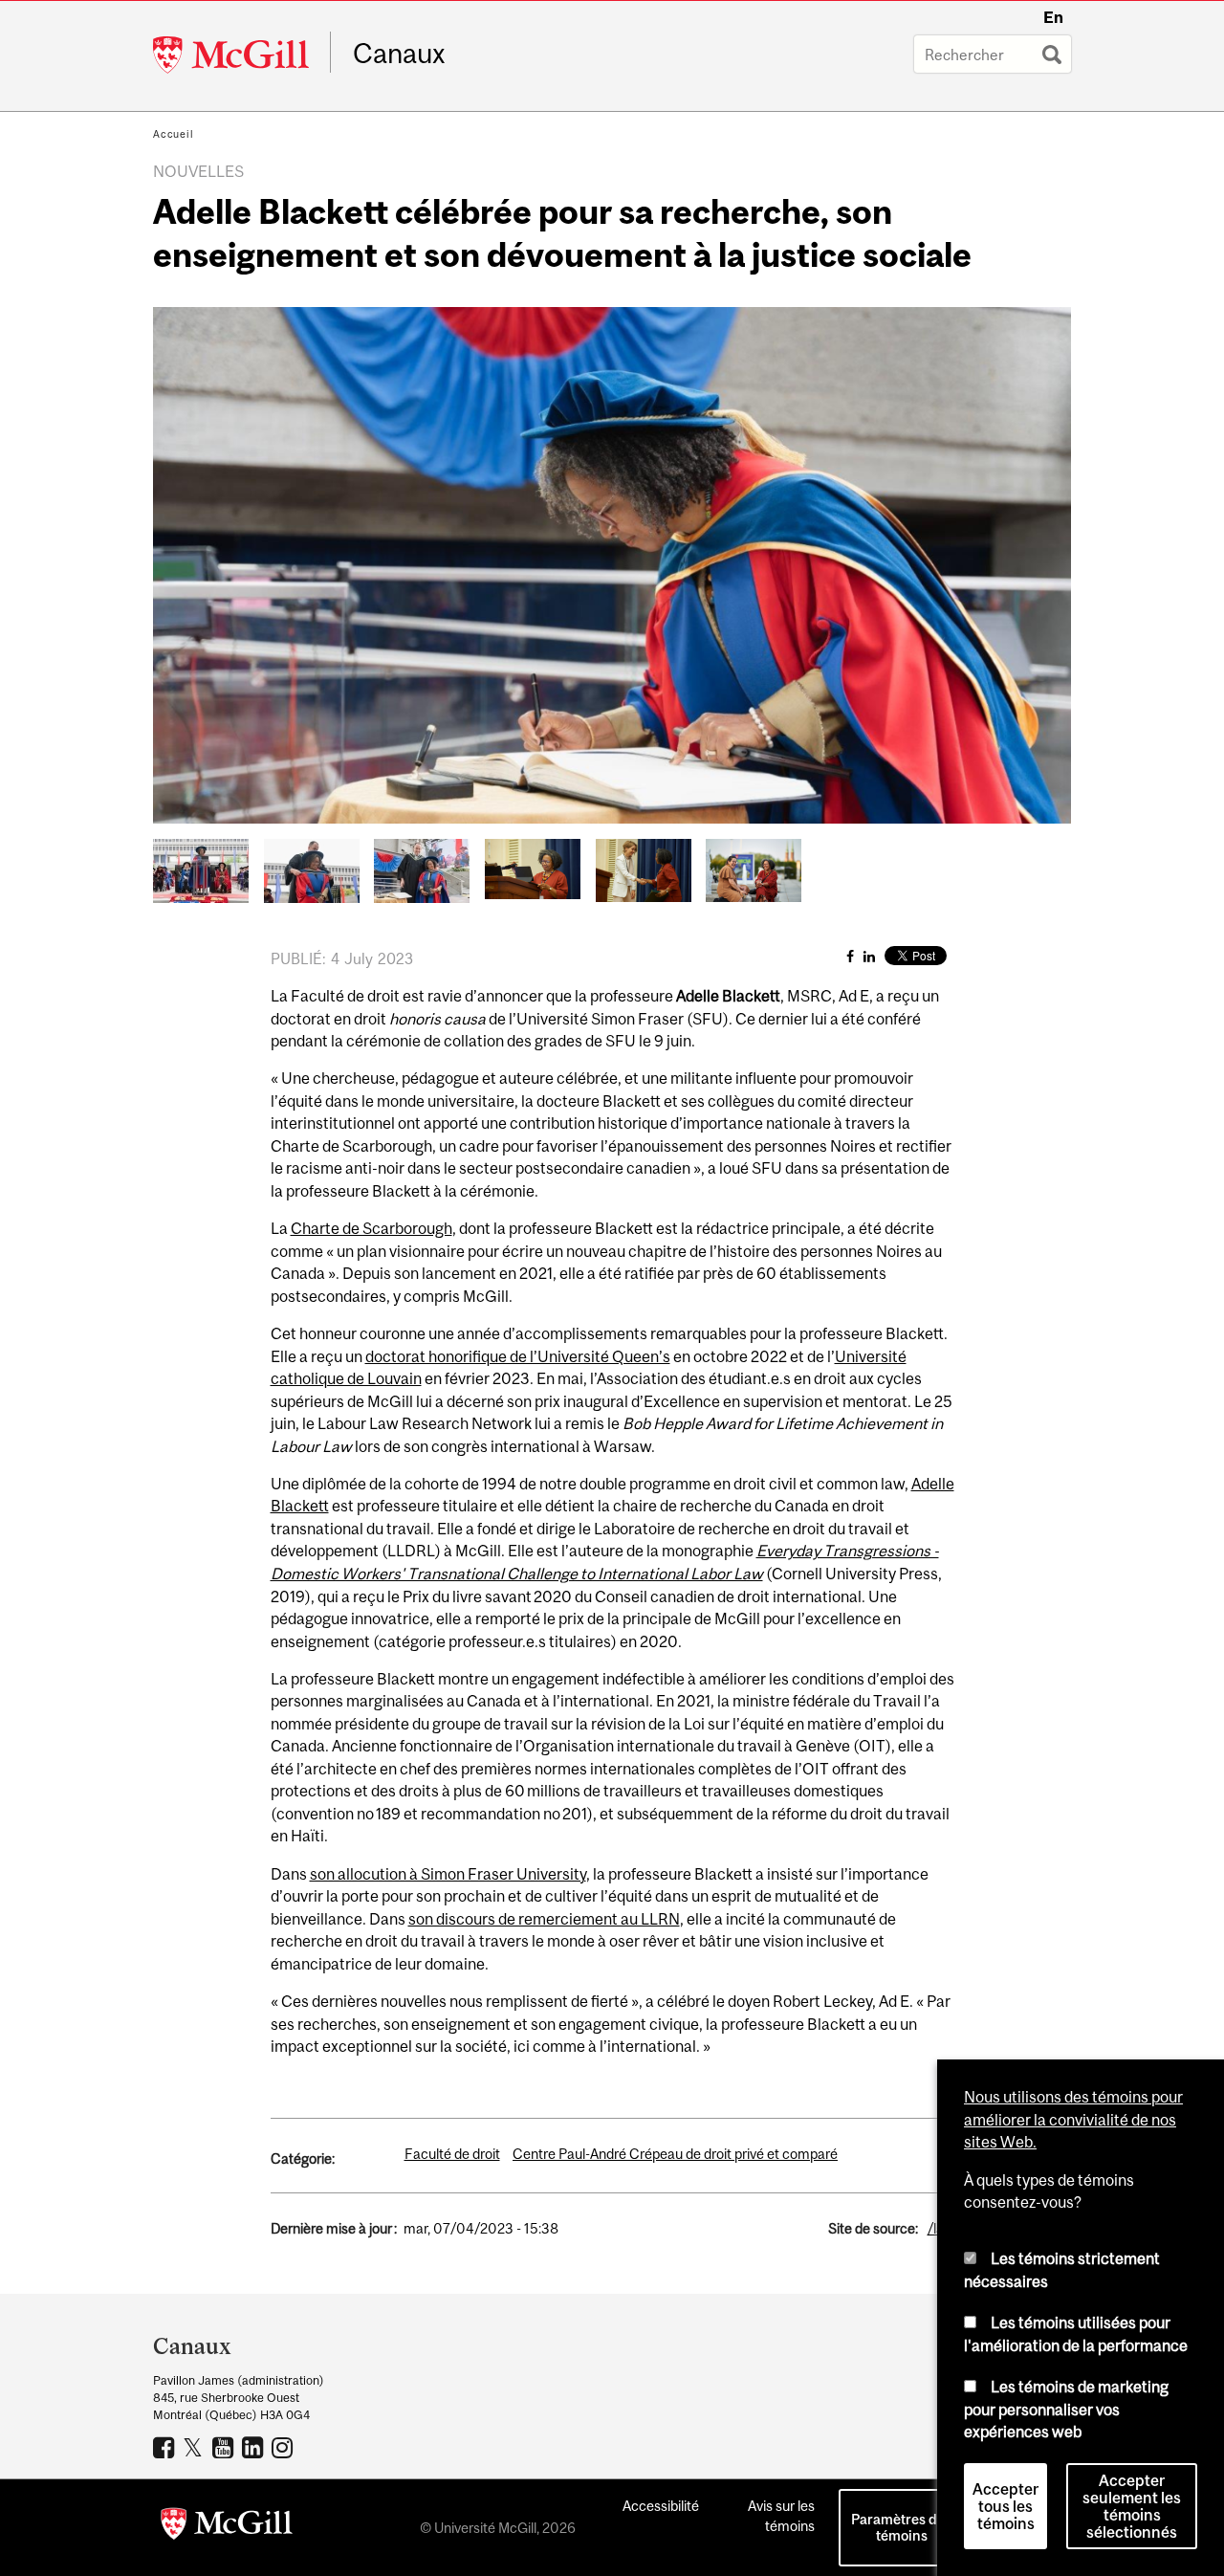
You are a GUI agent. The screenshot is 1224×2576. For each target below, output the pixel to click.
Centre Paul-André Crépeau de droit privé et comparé (675, 2154)
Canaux (399, 54)
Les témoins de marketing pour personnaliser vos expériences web (1066, 2409)
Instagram (284, 2447)
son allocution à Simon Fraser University (448, 1874)
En (1053, 17)
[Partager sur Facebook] (850, 956)
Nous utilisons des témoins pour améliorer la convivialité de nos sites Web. (1073, 2119)
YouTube (225, 2447)
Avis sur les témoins (781, 2516)
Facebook (166, 2447)
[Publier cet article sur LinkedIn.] (869, 956)
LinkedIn (255, 2447)
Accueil (174, 134)
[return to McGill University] (227, 2527)
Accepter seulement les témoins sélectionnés (1132, 2506)
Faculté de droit (452, 2154)
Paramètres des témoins (901, 2527)
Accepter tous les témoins (1005, 2506)
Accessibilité (661, 2506)
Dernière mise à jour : (334, 2228)
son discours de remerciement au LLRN (544, 1919)
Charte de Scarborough (372, 1228)
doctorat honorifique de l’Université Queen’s (518, 1356)
